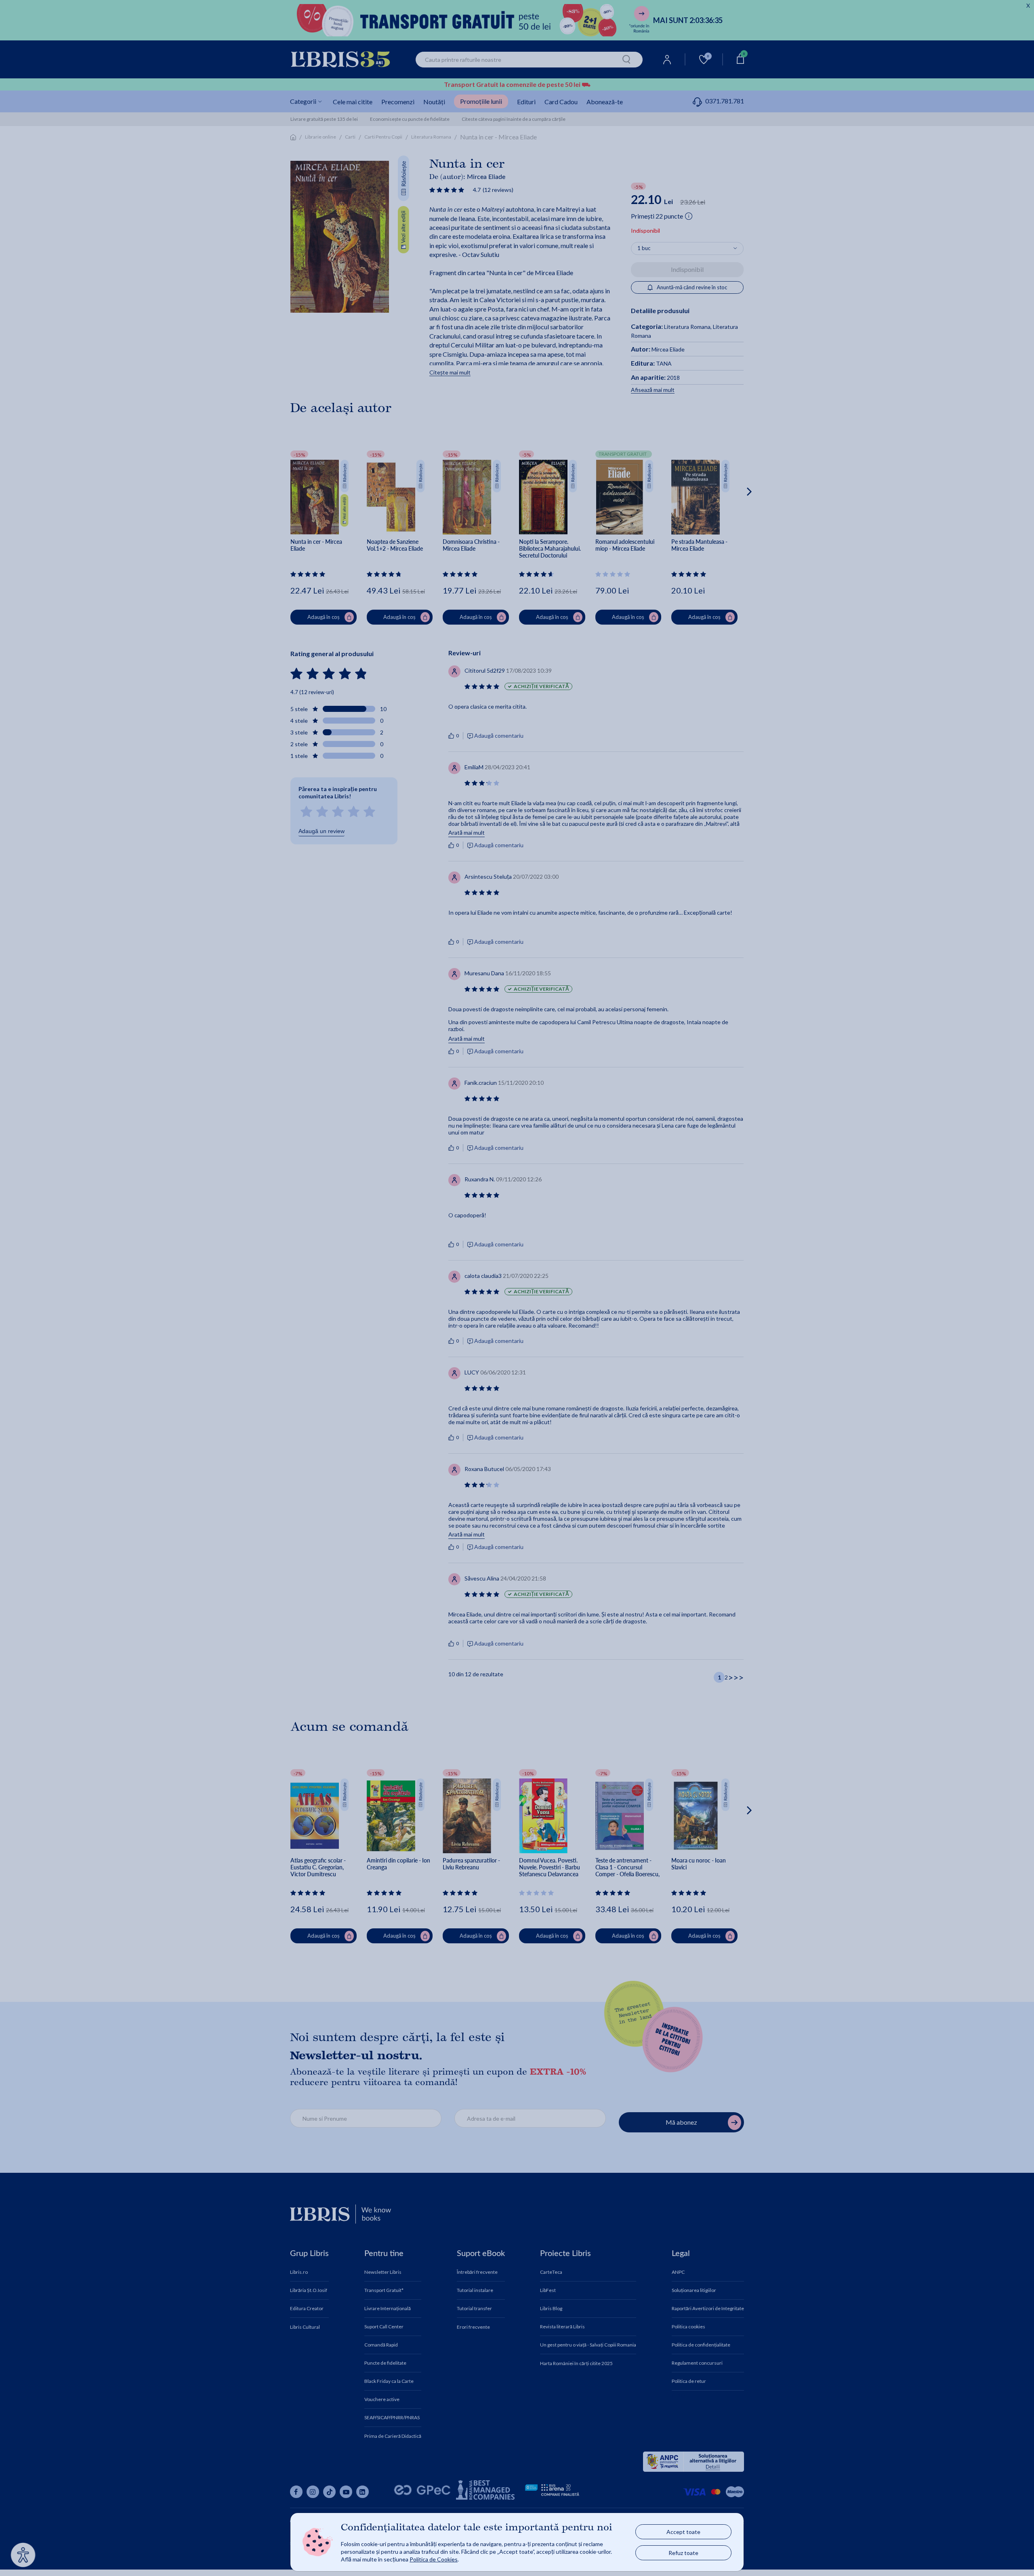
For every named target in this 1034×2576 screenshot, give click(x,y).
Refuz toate (683, 2553)
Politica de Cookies (434, 2559)
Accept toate (683, 2532)
